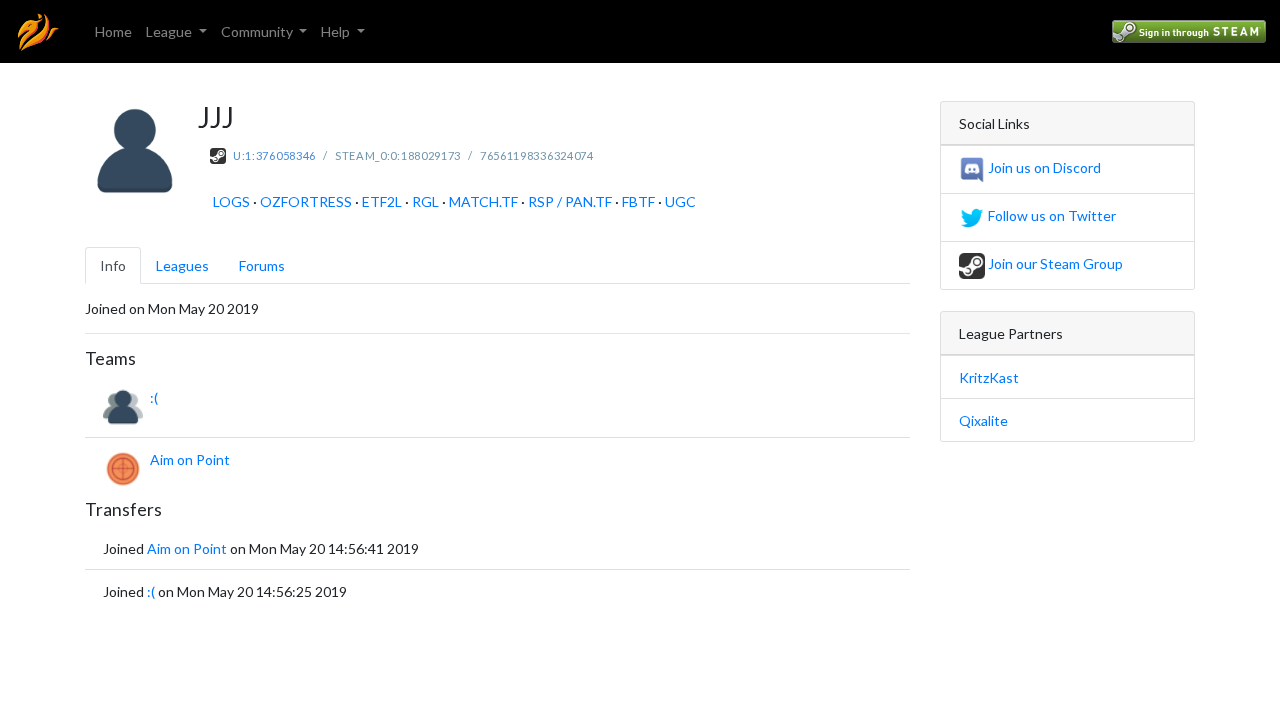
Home (113, 31)
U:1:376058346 (274, 155)
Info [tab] (113, 265)
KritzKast (989, 377)
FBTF (638, 201)
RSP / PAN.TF (570, 201)
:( (154, 397)
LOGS (231, 201)
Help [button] (337, 31)
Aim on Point (190, 459)
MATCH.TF (483, 201)
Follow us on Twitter (1050, 215)
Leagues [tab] (182, 265)
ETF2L (382, 201)
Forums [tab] (262, 265)
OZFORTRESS (306, 201)
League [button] (170, 31)
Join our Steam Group (1054, 263)
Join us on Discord (1043, 167)
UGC (680, 201)
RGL (425, 201)
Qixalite (983, 420)
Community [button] (258, 31)
